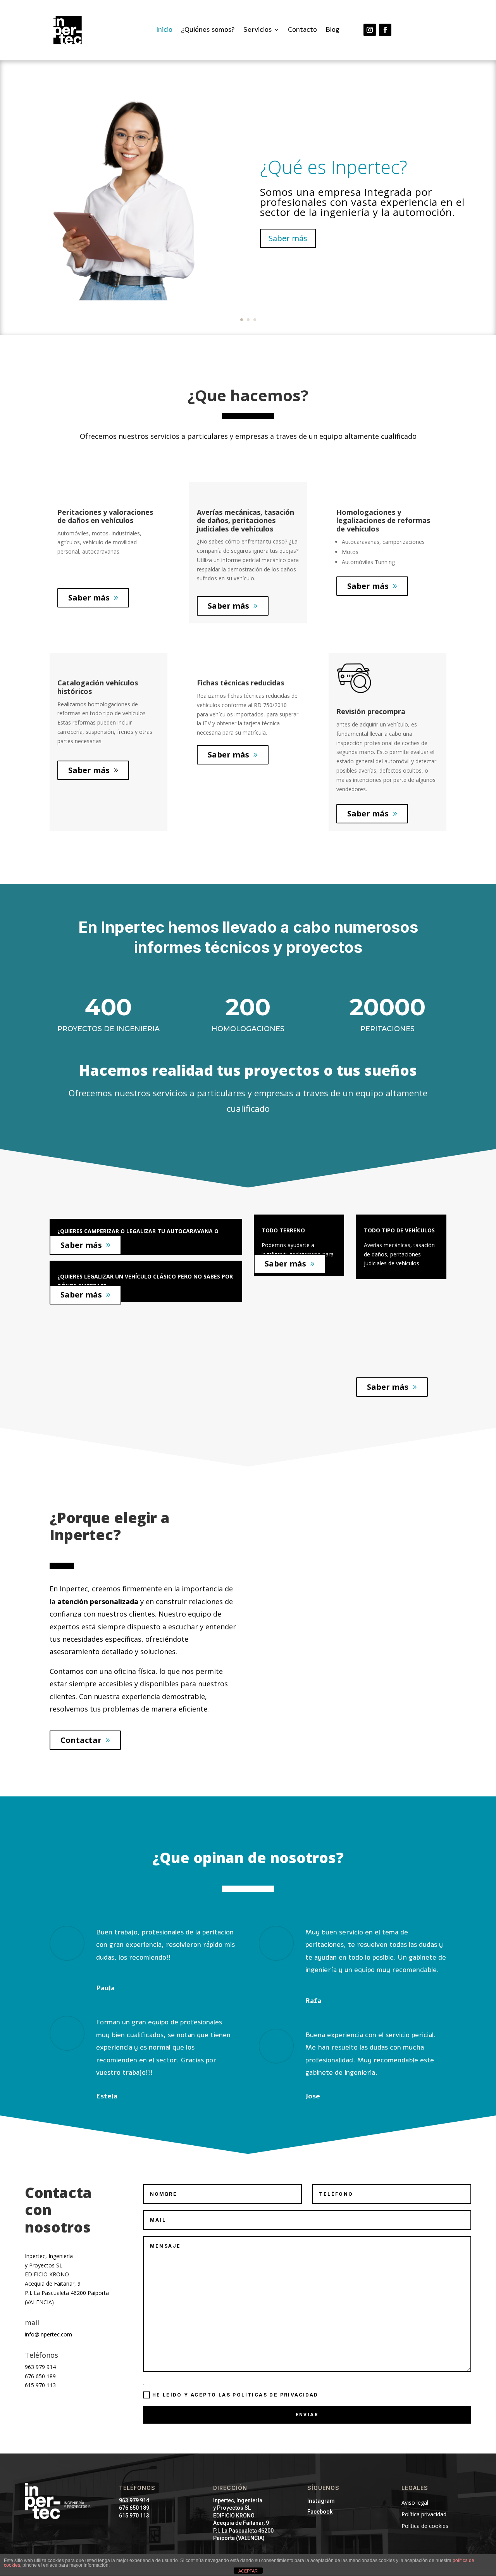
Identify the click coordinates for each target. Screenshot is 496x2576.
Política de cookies (425, 2526)
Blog (332, 30)
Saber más (288, 238)
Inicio (164, 30)
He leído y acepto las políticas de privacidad (235, 2395)
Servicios (257, 30)
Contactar (81, 1740)
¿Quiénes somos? (208, 30)
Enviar (307, 2415)
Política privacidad (424, 2515)
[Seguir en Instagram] (370, 30)
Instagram (321, 2501)
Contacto (302, 30)
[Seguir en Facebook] (385, 30)
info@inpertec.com (48, 2334)
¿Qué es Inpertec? (334, 167)
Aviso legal (415, 2503)
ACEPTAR (248, 2571)
